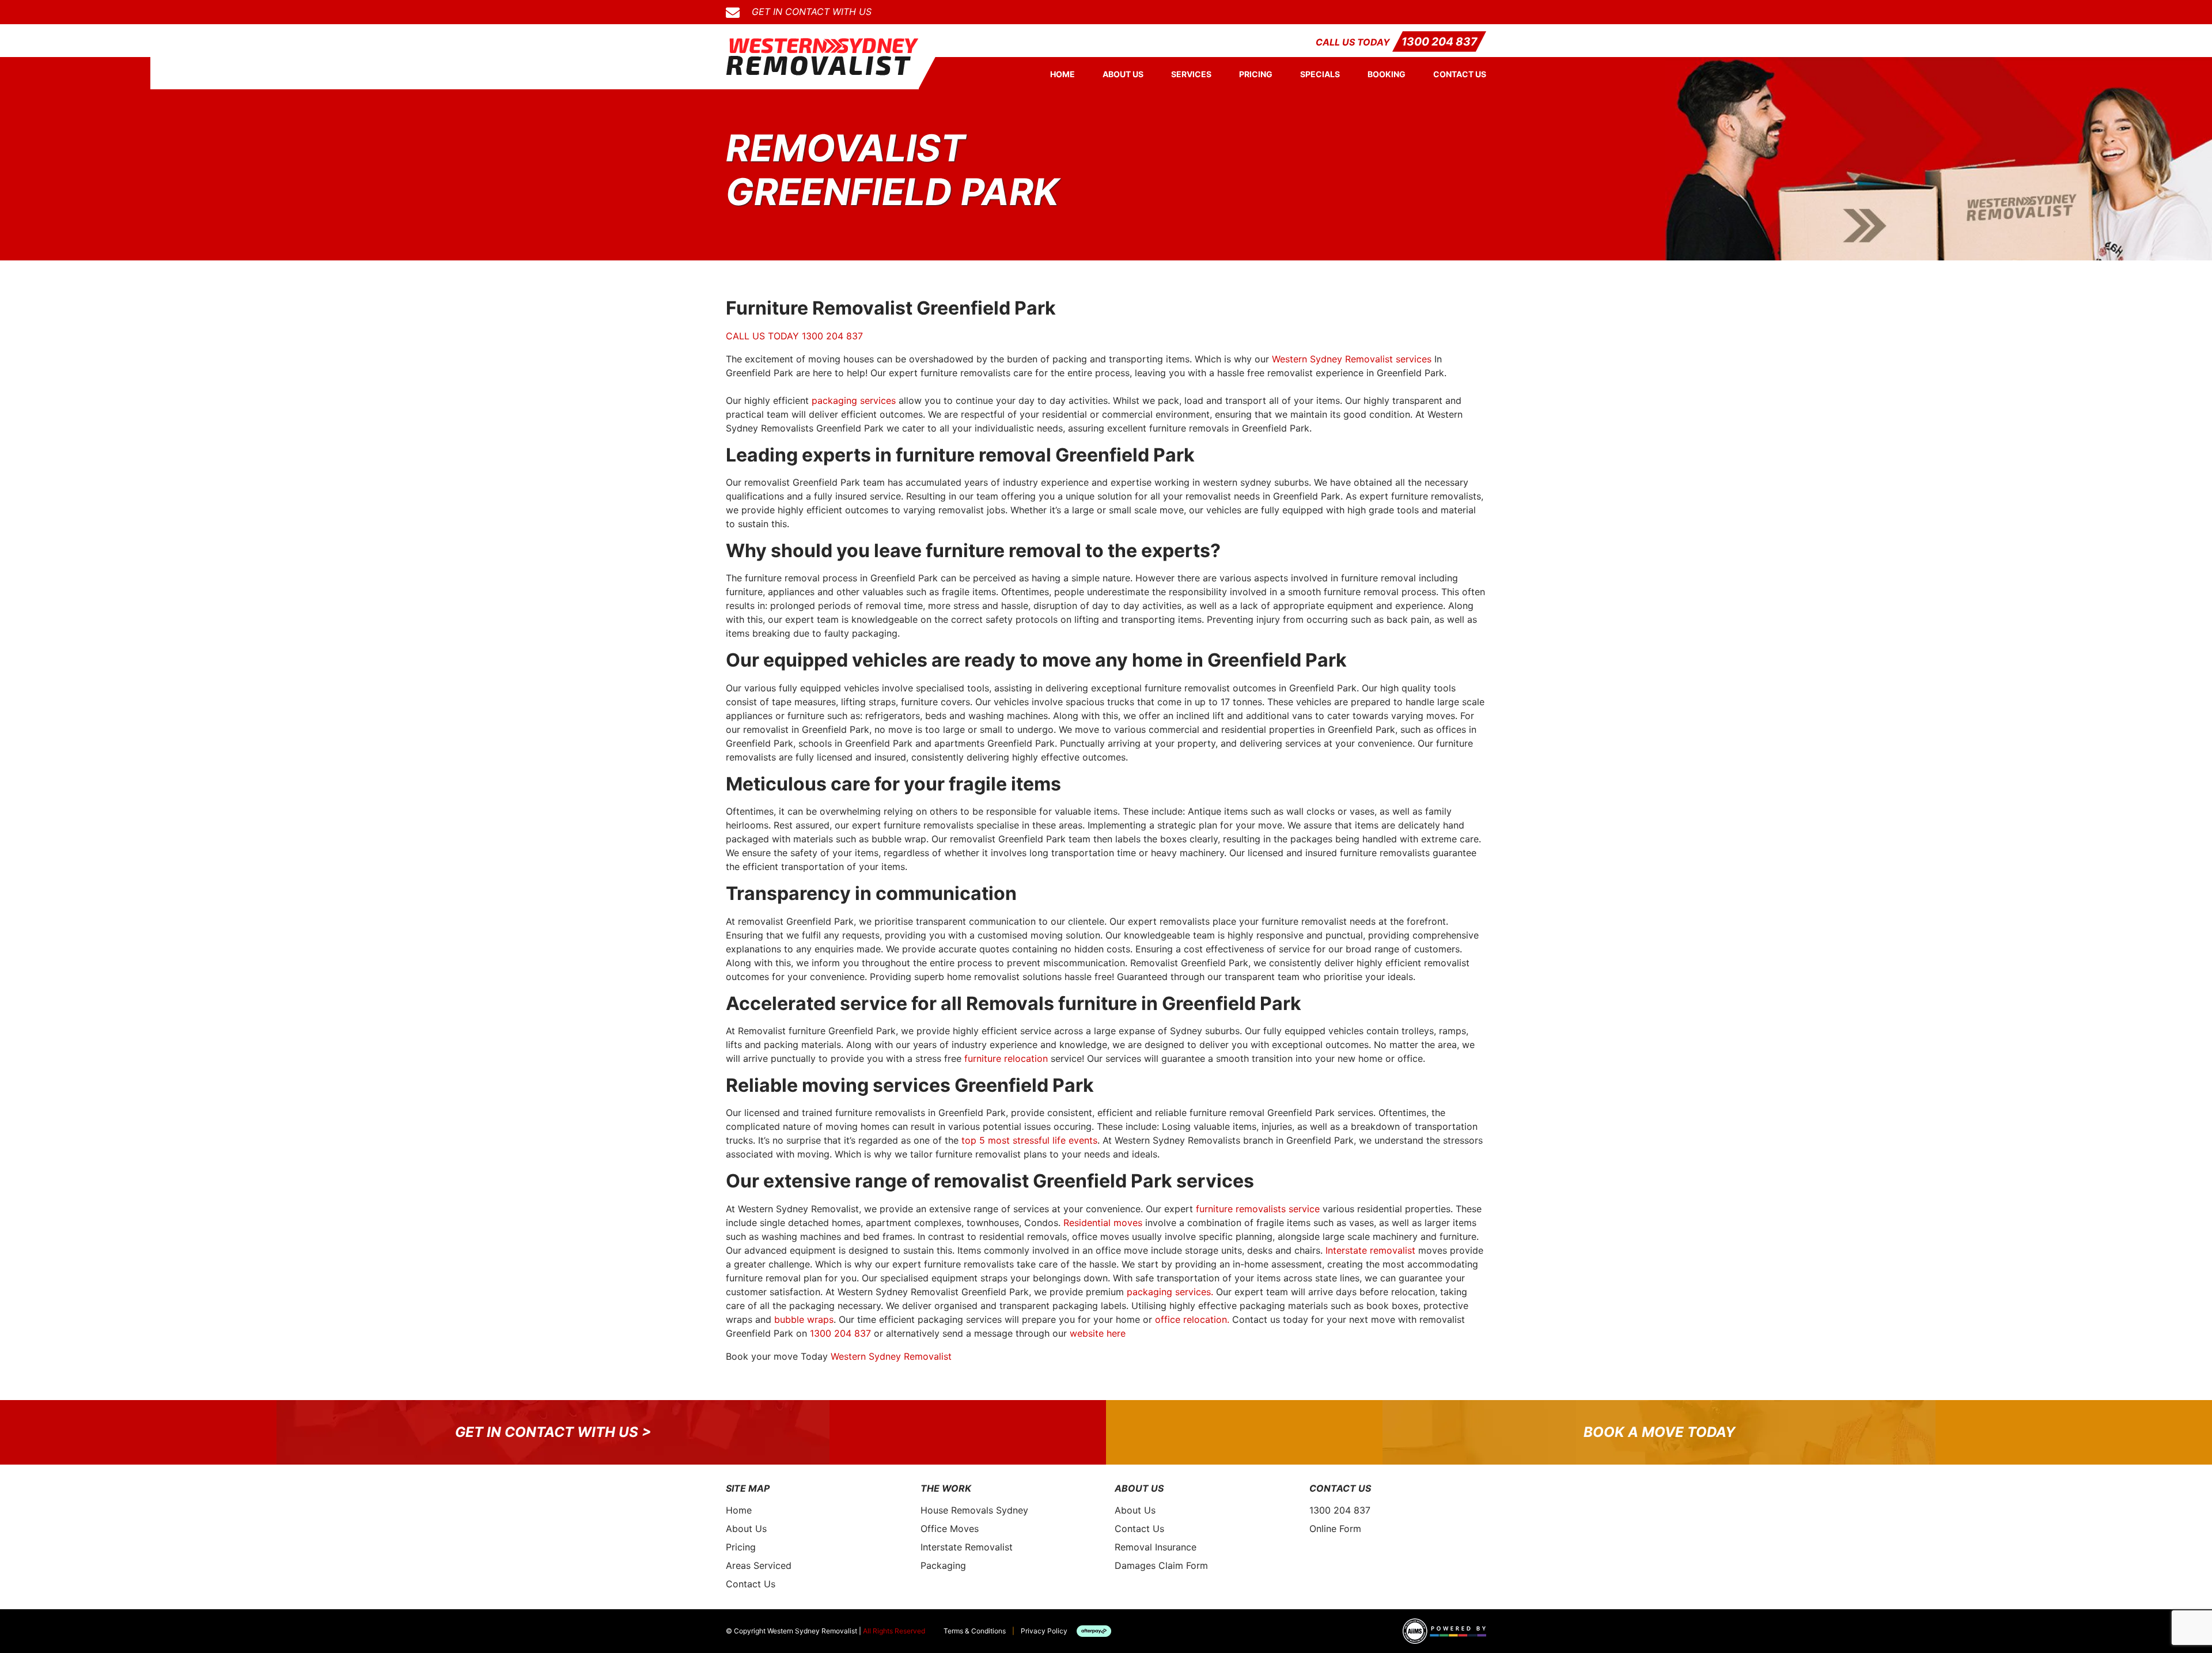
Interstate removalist (1370, 1250)
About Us (1123, 74)
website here (1098, 1333)
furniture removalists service (1258, 1209)
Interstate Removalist (967, 1547)
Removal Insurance (1156, 1547)
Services (1191, 74)
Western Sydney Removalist (891, 1356)
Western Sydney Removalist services (1352, 359)
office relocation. (1192, 1319)
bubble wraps (804, 1319)
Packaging (943, 1565)
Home (1063, 74)
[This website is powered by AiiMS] (1444, 1631)
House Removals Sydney (974, 1510)
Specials (1320, 74)
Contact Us (1460, 74)
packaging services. (1170, 1292)
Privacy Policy (1044, 1631)
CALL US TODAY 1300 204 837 (794, 336)
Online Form (1335, 1529)
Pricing (1256, 74)
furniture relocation (1006, 1058)
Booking (1387, 74)
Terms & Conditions (975, 1631)
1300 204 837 (1439, 41)
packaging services (854, 400)
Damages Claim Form (1161, 1565)
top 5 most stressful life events (1029, 1140)
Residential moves (1103, 1223)
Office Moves (950, 1529)
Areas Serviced (759, 1565)
